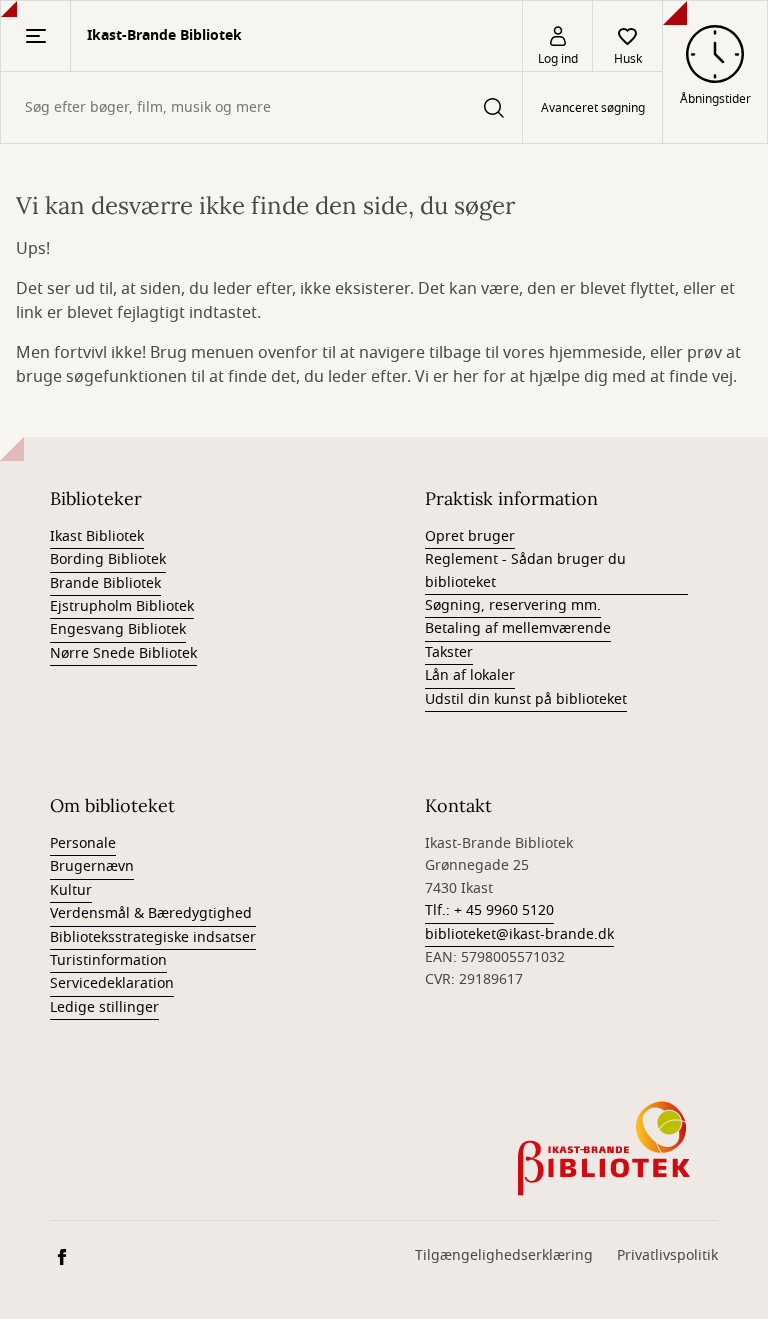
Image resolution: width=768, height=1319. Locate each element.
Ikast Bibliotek (97, 536)
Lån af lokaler (470, 675)
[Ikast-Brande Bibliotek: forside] (606, 1148)
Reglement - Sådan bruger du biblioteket (525, 570)
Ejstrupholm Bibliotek (122, 606)
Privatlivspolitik (667, 1255)
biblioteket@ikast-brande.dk (519, 934)
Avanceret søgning (593, 108)
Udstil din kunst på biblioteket (526, 699)
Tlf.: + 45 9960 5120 (489, 910)
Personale (83, 843)
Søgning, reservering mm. (513, 605)
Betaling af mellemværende (518, 628)
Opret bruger (470, 536)
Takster (449, 652)
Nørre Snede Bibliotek (123, 653)
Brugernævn (92, 866)
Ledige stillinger (104, 1007)
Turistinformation (108, 960)
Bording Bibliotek (108, 559)
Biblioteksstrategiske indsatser (153, 937)
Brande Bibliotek (105, 583)
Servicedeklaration (112, 983)
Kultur (71, 890)
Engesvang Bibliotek (118, 629)
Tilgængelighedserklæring (504, 1255)
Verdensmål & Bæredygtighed (153, 913)
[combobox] (261, 107)
